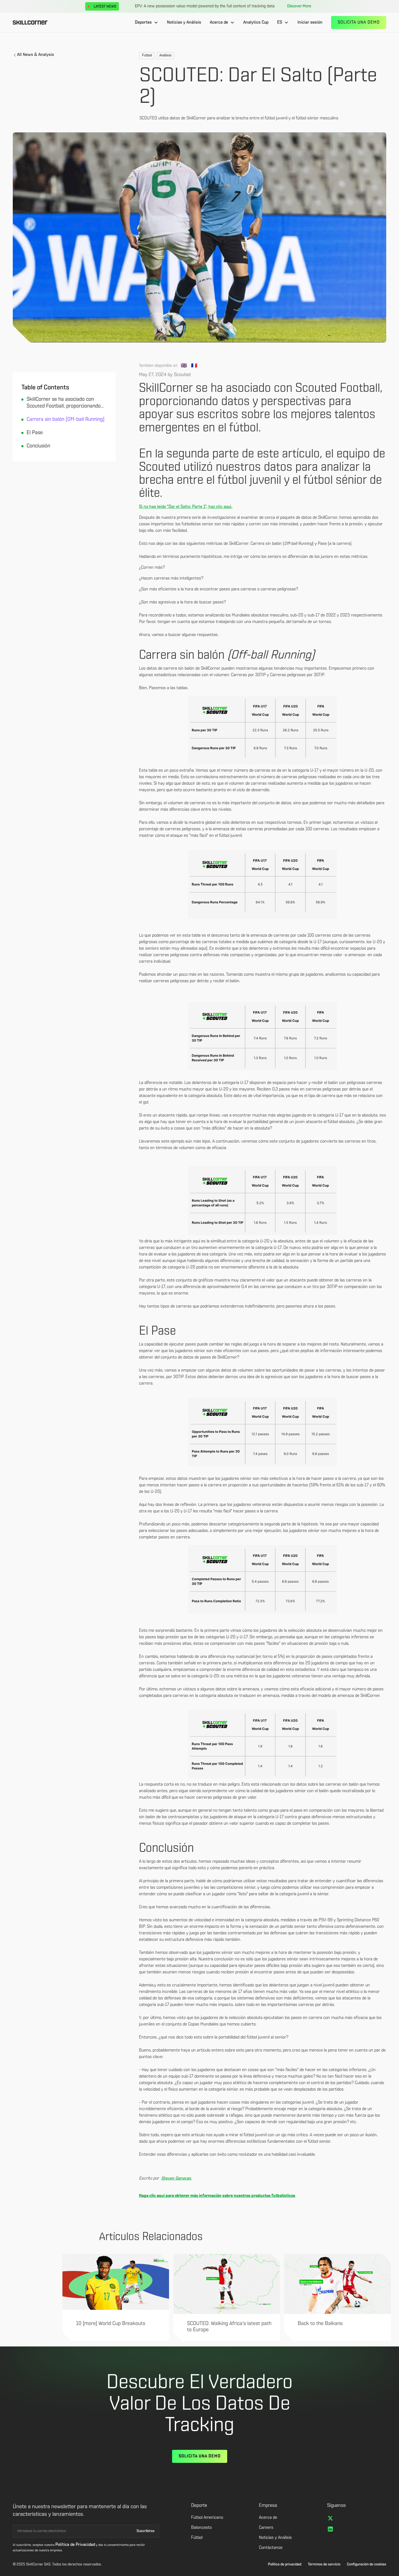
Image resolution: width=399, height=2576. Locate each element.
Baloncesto (201, 2528)
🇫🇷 (194, 366)
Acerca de (268, 2518)
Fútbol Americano (207, 2518)
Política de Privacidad (75, 2545)
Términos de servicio (324, 2564)
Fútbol (197, 2538)
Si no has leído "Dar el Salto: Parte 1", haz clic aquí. (186, 507)
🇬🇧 (184, 366)
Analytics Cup (256, 23)
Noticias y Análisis (184, 23)
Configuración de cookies (367, 2564)
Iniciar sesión (310, 23)
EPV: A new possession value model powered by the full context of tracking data (205, 6)
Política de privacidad (285, 2564)
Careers (266, 2528)
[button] (147, 23)
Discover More (299, 6)
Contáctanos (271, 2548)
